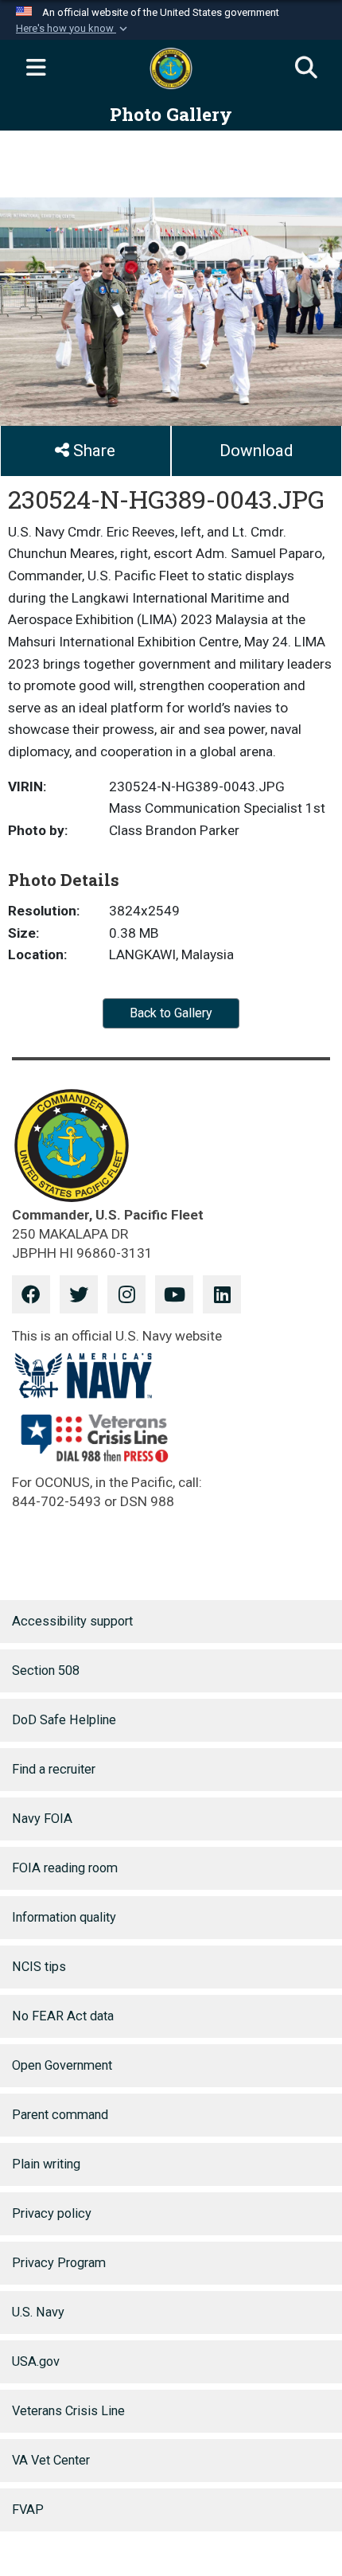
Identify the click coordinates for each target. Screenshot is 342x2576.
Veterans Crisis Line (68, 2411)
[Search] (306, 68)
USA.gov (36, 2361)
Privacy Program (59, 2263)
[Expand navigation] (36, 68)
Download (256, 451)
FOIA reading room (65, 1868)
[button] (73, 29)
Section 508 (46, 1670)
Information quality (64, 1917)
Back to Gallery (171, 1013)
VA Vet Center (51, 2460)
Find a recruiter (54, 1769)
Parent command (60, 2115)
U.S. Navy (38, 2312)
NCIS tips (39, 1967)
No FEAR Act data (63, 2016)
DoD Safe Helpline (64, 1720)
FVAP (28, 2510)
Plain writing (46, 2164)
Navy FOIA (42, 1819)
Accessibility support (72, 1621)
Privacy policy (52, 2213)
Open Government (62, 2065)
